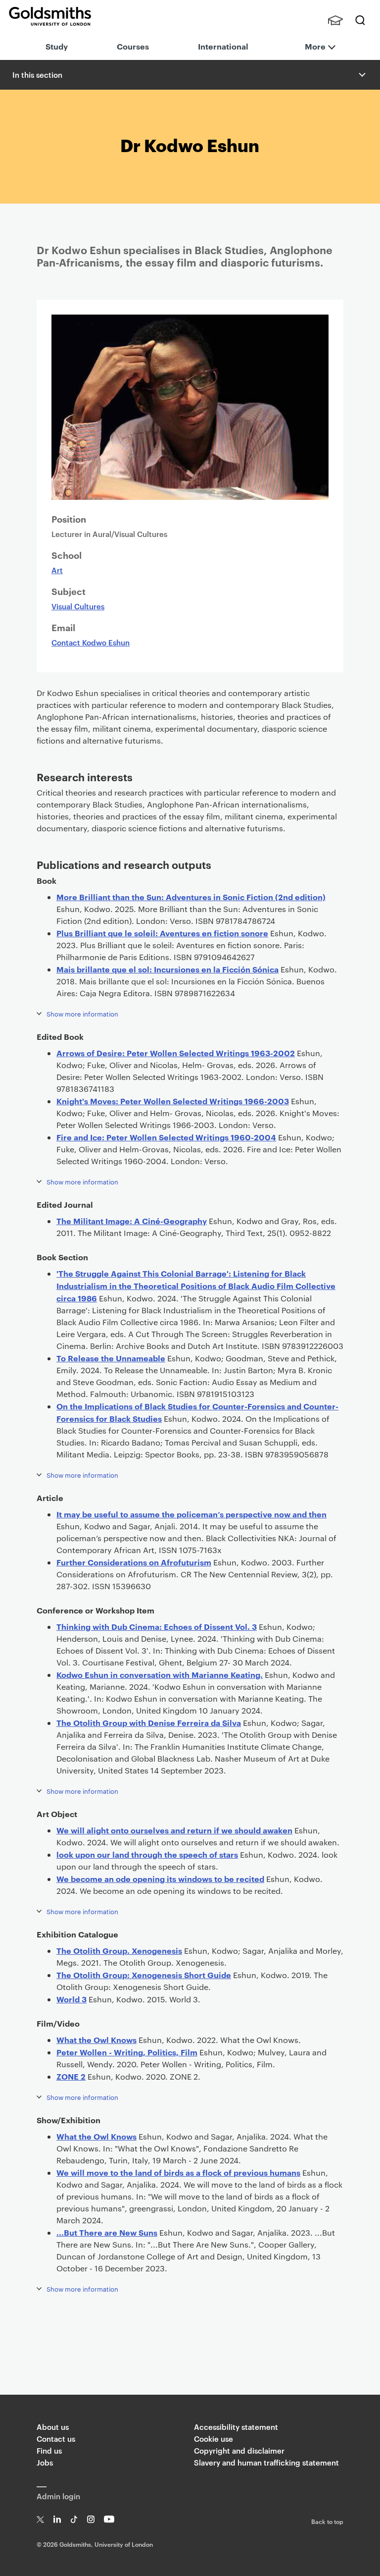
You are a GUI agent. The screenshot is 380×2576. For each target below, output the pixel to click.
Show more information (82, 1014)
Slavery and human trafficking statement (266, 2462)
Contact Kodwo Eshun (91, 642)
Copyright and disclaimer (239, 2450)
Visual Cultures (78, 606)
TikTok (74, 2519)
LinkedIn (57, 2519)
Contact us (56, 2439)
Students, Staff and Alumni (335, 20)
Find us (49, 2450)
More (315, 46)
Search (360, 20)
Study (57, 46)
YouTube (109, 2519)
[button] (361, 75)
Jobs (45, 2462)
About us (53, 2427)
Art (57, 570)
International (223, 46)
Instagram (91, 2519)
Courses (133, 46)
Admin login (58, 2496)
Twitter (40, 2519)
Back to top (327, 2521)
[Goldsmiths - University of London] (50, 16)
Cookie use (214, 2439)
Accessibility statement (236, 2427)
